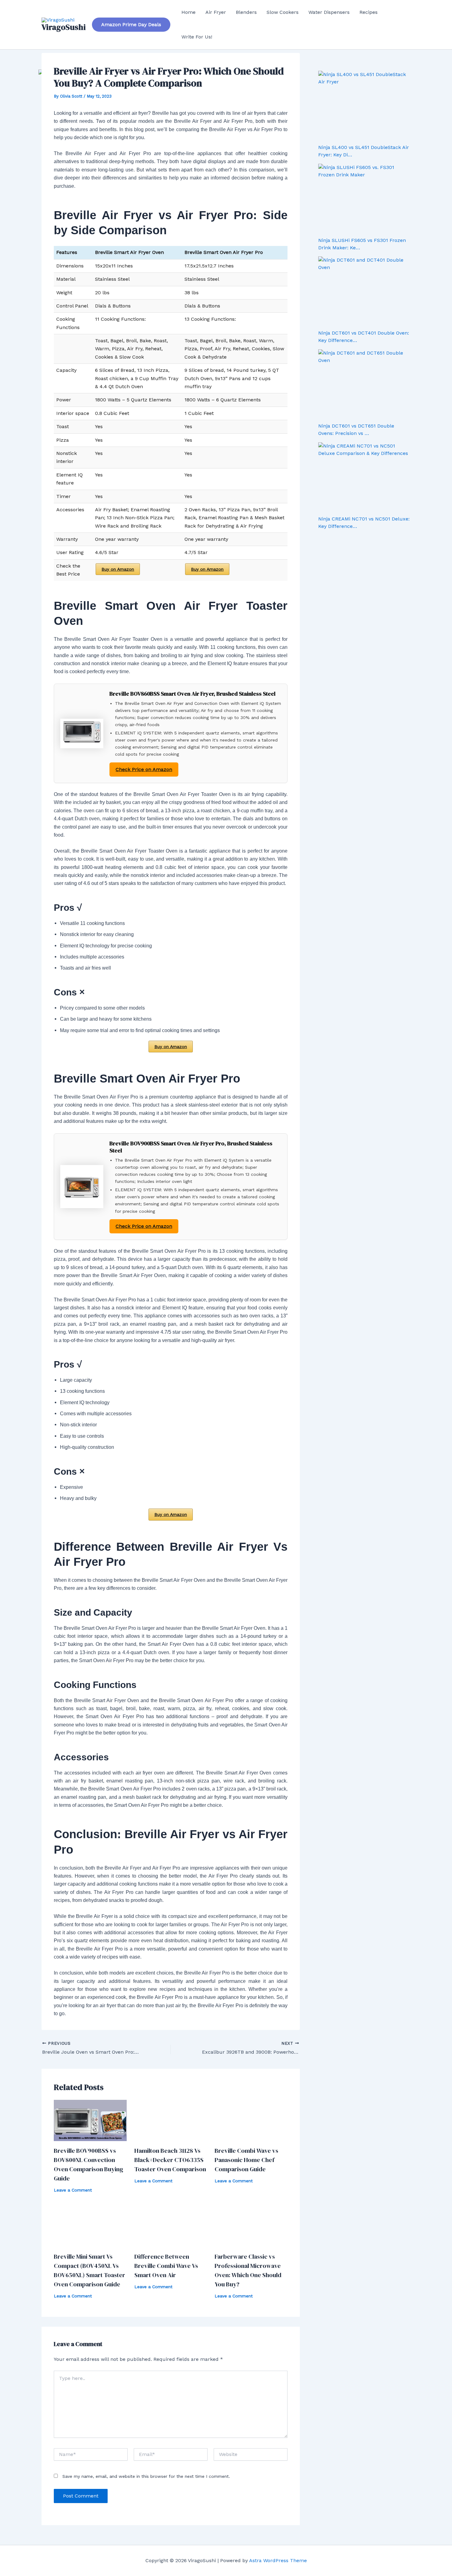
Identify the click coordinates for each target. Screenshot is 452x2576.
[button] (131, 25)
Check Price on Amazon (144, 769)
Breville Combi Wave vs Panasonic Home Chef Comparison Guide (246, 2160)
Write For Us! (197, 37)
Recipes (369, 12)
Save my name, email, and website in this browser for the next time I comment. (146, 2476)
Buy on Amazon (118, 569)
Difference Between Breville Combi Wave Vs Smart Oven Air (166, 2266)
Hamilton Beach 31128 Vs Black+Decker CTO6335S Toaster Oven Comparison (170, 2160)
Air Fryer (216, 12)
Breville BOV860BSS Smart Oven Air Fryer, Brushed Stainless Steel (192, 694)
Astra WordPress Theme (278, 2560)
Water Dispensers (329, 12)
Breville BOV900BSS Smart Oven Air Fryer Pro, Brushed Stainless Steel (191, 1147)
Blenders (246, 12)
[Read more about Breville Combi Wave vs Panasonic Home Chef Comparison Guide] (251, 2120)
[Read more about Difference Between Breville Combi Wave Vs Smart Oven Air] (171, 2226)
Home (188, 12)
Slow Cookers (283, 12)
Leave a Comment (73, 2190)
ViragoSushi (64, 27)
